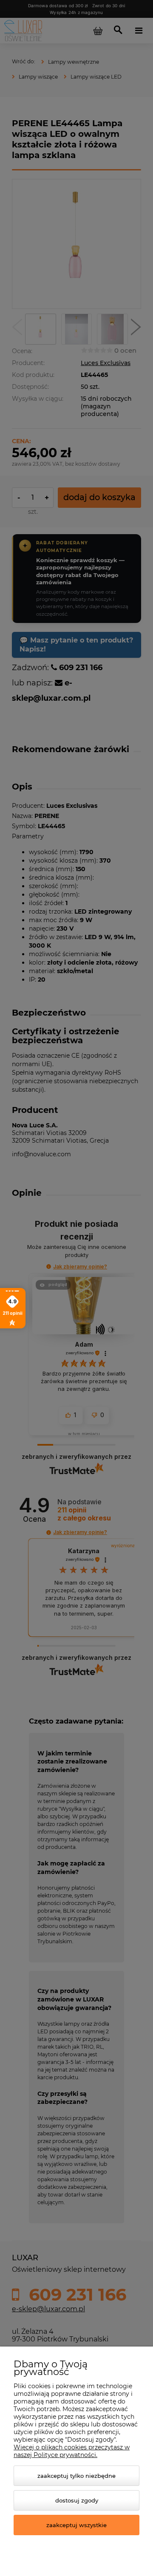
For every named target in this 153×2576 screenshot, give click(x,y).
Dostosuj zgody (77, 2500)
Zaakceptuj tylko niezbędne (76, 2476)
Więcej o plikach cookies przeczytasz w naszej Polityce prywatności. (72, 2451)
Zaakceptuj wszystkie (76, 2525)
